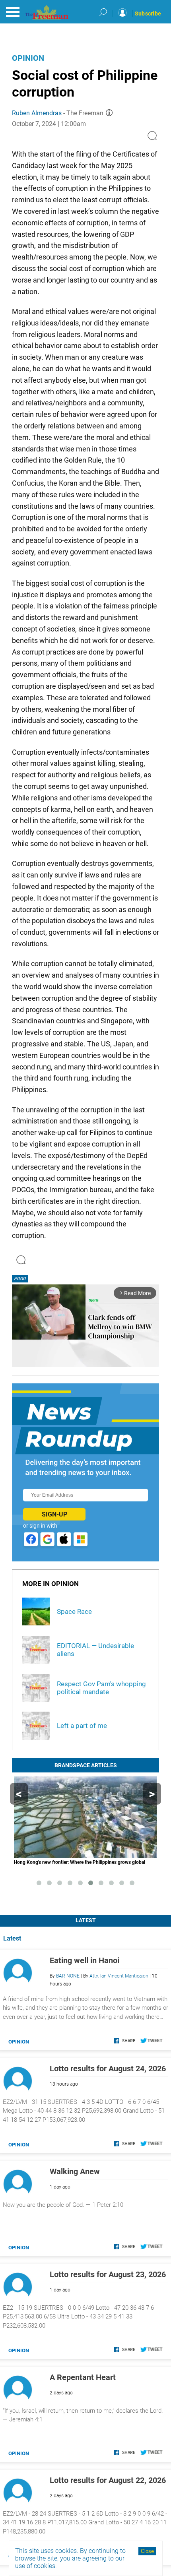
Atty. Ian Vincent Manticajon (119, 1976)
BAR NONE (68, 1976)
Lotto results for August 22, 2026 (108, 2480)
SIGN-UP (54, 1514)
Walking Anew (75, 2171)
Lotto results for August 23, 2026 (108, 2274)
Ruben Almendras (37, 113)
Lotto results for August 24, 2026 (108, 2069)
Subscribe (148, 14)
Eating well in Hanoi (85, 1960)
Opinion (28, 58)
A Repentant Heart (83, 2377)
